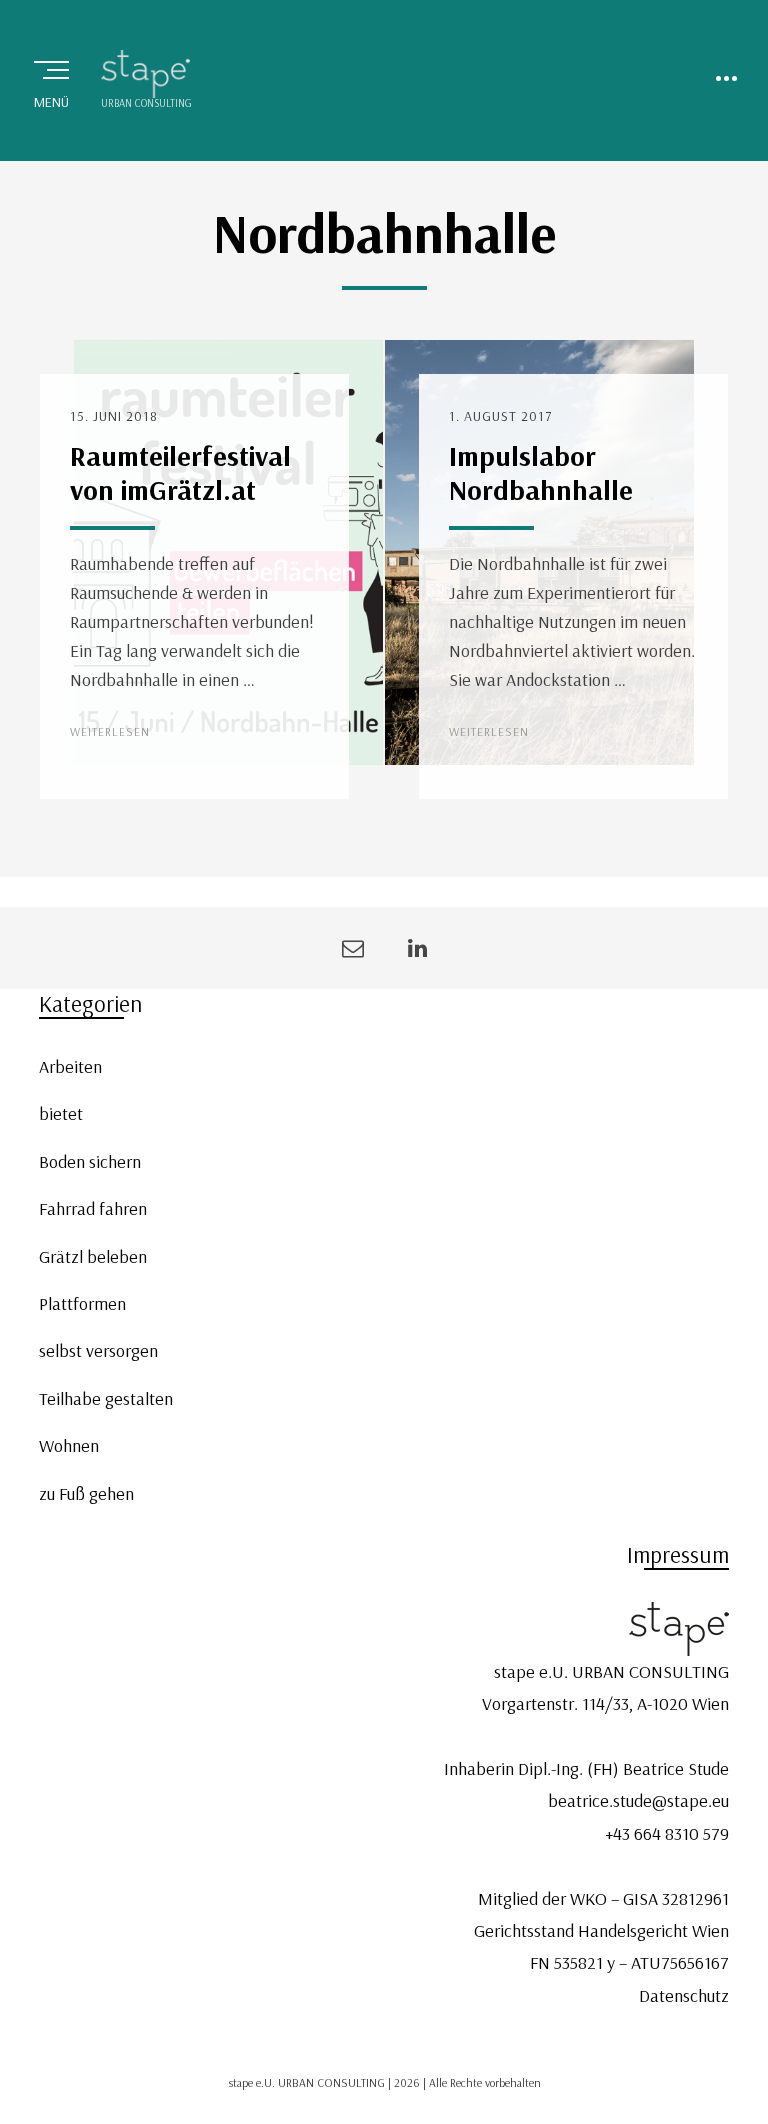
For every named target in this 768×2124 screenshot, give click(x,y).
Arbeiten (70, 1066)
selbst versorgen (98, 1350)
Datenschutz (684, 1995)
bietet (61, 1113)
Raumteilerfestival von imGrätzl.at (180, 472)
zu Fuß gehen (86, 1493)
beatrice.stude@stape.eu (638, 1800)
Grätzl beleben (93, 1256)
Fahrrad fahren (93, 1208)
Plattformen (82, 1303)
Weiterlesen (110, 731)
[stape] (146, 74)
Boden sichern (90, 1161)
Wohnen (69, 1445)
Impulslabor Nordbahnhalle (541, 472)
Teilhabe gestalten (106, 1398)
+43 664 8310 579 (667, 1833)
